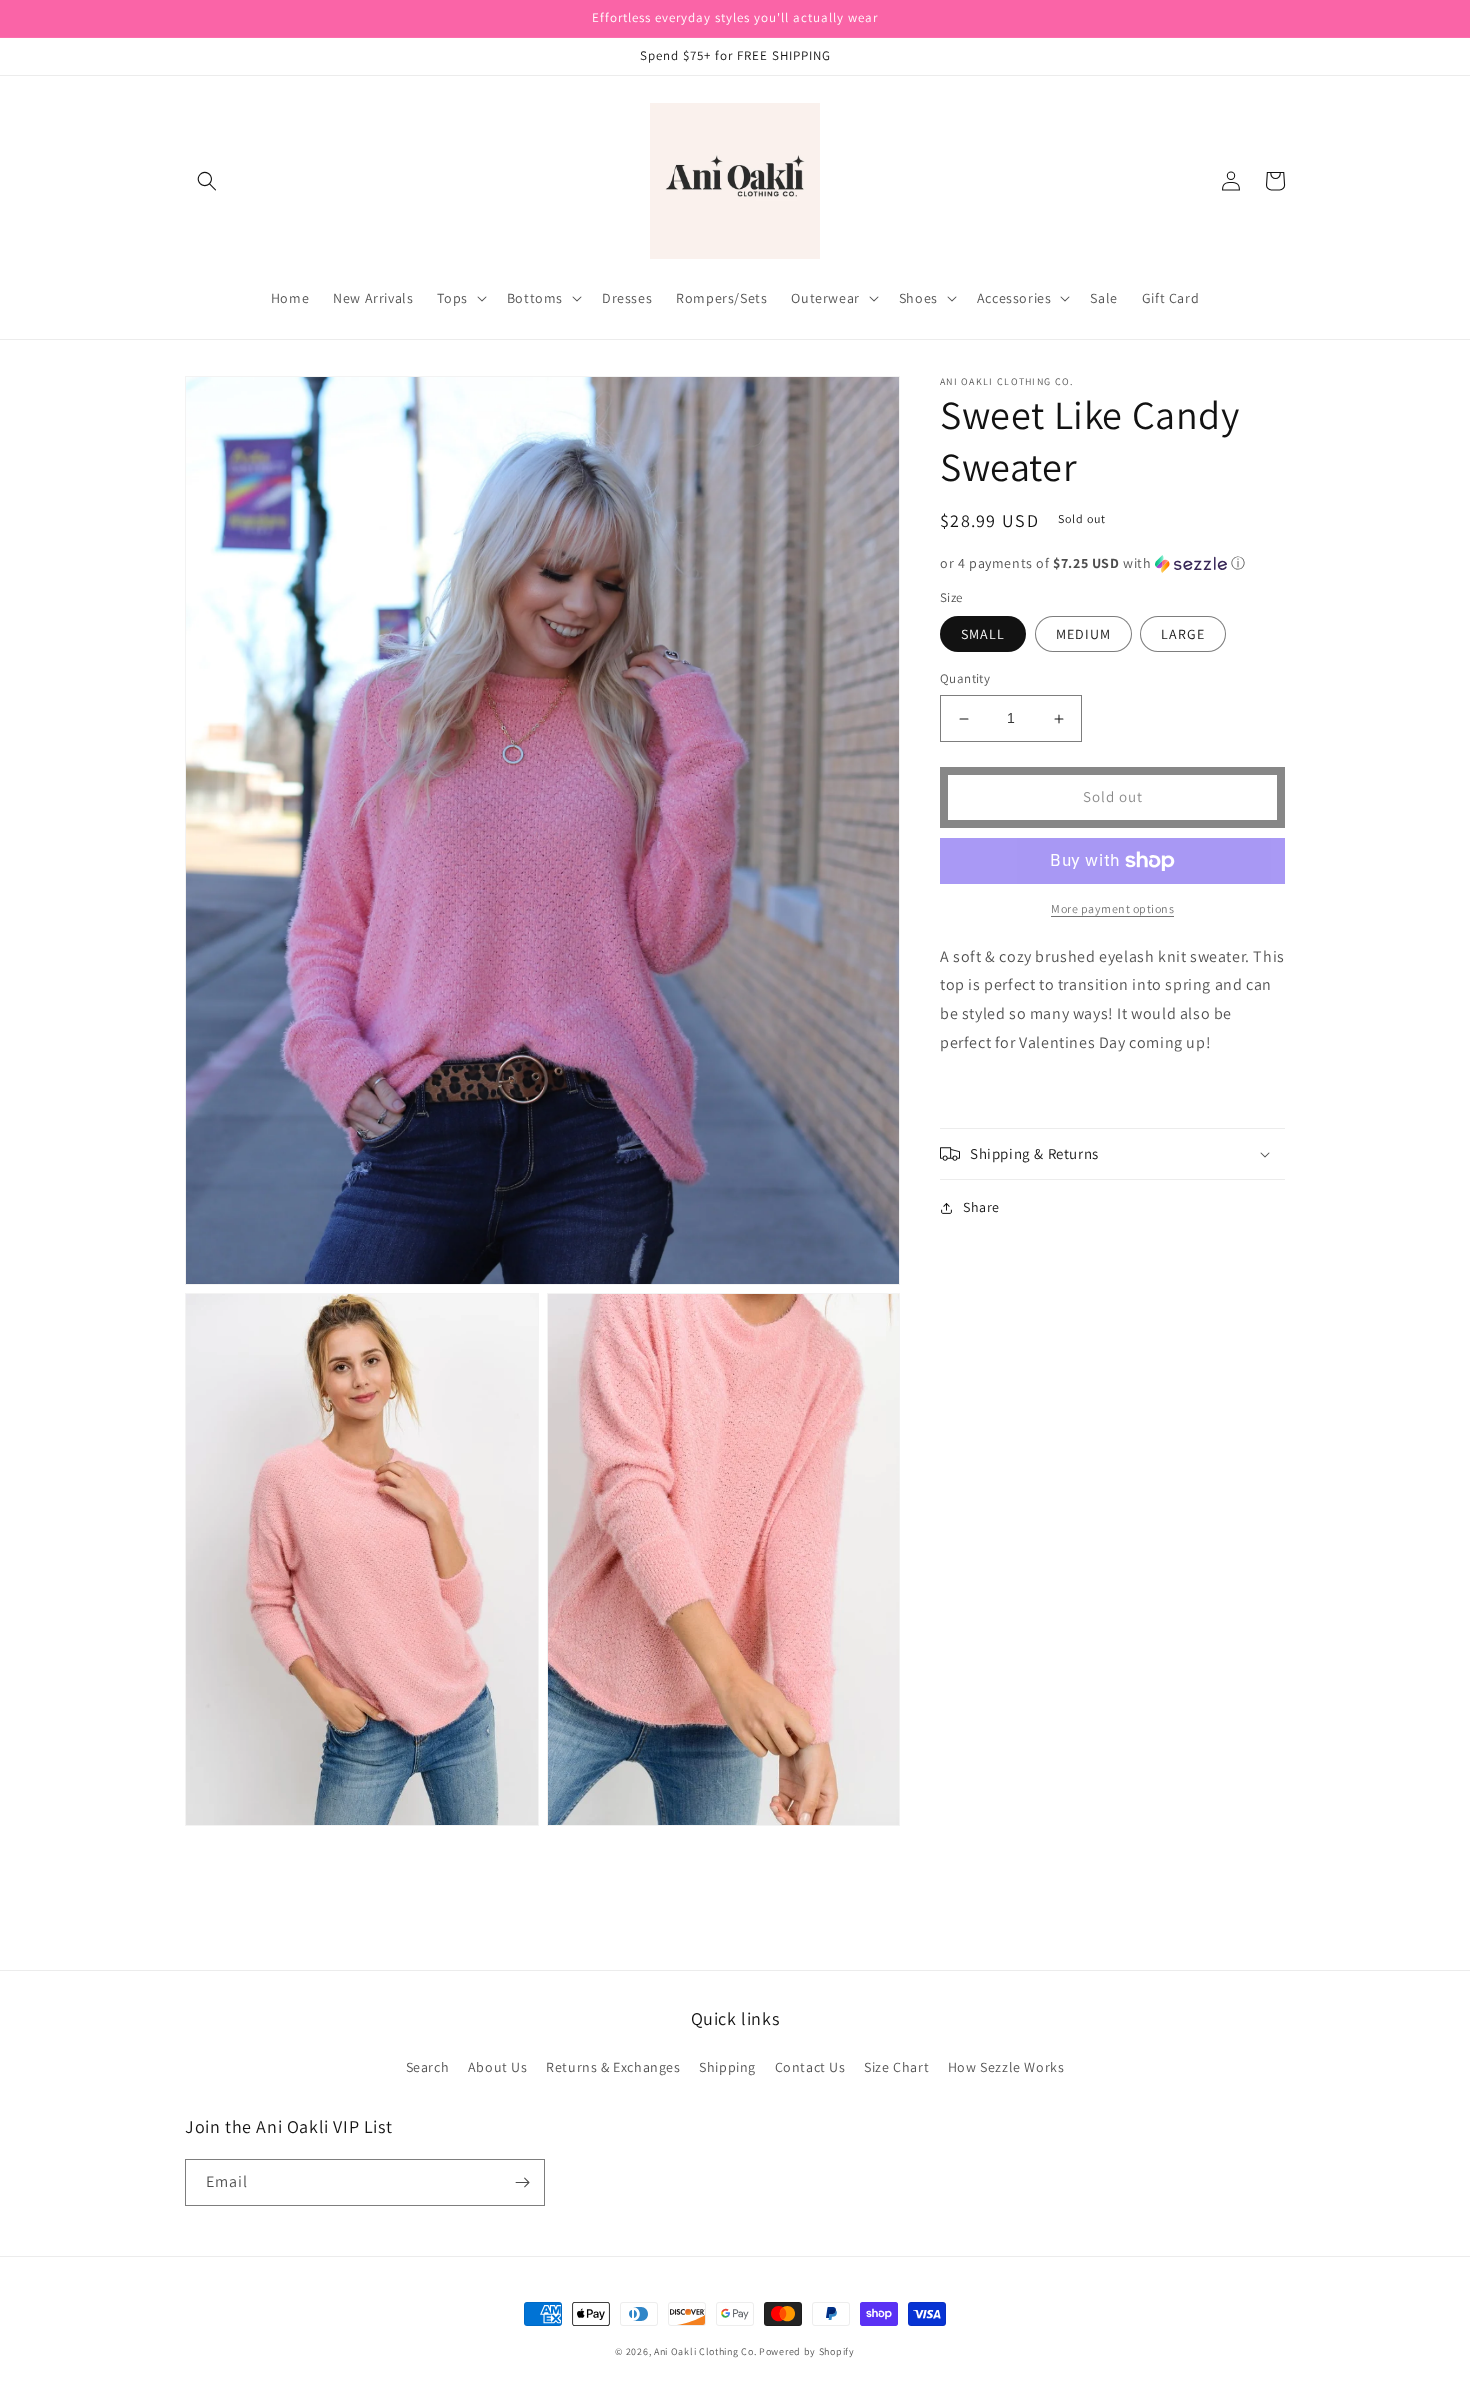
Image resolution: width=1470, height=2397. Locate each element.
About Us (498, 2067)
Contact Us (810, 2067)
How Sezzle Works (1006, 2067)
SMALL (983, 635)
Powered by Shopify (807, 2351)
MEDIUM (1083, 635)
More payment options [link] (1112, 908)
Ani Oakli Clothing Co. (706, 2351)
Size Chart (896, 2067)
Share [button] (981, 1207)
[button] (207, 181)
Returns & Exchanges (613, 2067)
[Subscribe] (522, 2182)
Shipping (727, 2067)
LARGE (1183, 635)
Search (428, 2067)
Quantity (965, 679)
